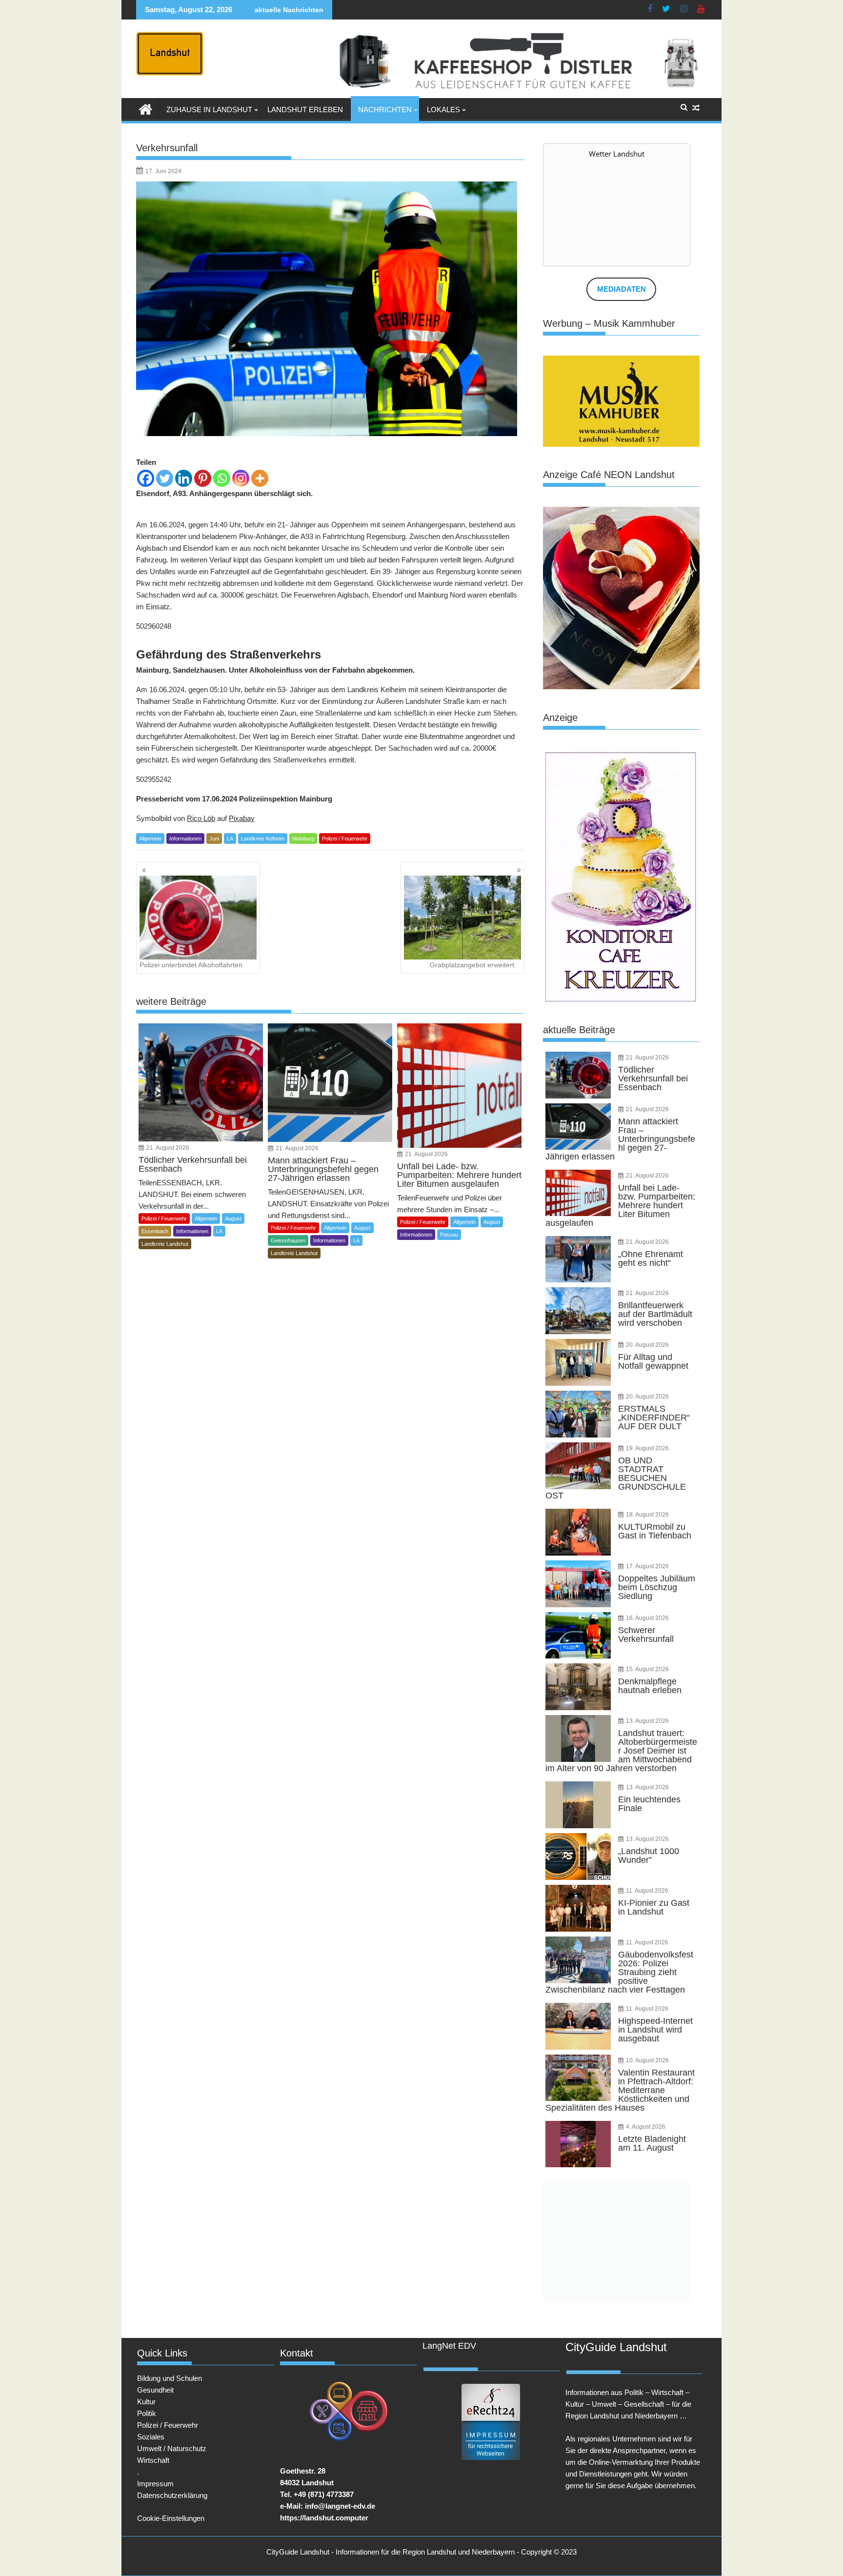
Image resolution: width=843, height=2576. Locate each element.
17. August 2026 (647, 1566)
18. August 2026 (647, 1515)
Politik (147, 2413)
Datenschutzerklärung (172, 2495)
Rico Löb (201, 818)
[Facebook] (146, 478)
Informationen (185, 839)
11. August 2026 (647, 1891)
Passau (449, 1235)
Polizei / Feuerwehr (345, 839)
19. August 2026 (647, 1448)
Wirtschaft (153, 2460)
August (233, 1218)
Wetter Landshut (617, 154)
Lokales (443, 110)
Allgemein (150, 839)
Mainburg (303, 839)
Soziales (151, 2437)
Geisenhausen (288, 1240)
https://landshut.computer (324, 2518)
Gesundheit (155, 2390)
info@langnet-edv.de (340, 2506)
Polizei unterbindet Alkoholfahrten (191, 965)
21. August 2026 (168, 1148)
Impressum (155, 2484)
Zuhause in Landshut (209, 110)
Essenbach (155, 1231)
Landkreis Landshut (165, 1244)
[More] (260, 478)
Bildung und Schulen (170, 2378)
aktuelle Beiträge (579, 1030)
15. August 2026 (647, 1669)
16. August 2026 (647, 1618)
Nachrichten (385, 110)
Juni (214, 839)
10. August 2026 (647, 2060)
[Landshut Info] (146, 108)
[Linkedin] (184, 478)
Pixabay (242, 818)
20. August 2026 (647, 1345)
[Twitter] (165, 478)
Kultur (146, 2402)
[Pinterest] (203, 478)
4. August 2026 (646, 2127)
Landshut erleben (305, 110)
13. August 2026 (647, 1721)
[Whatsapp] (222, 478)
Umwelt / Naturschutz (172, 2448)
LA (230, 839)
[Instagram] (241, 478)
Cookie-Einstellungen (171, 2518)
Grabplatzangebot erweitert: (473, 965)
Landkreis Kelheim (263, 839)
